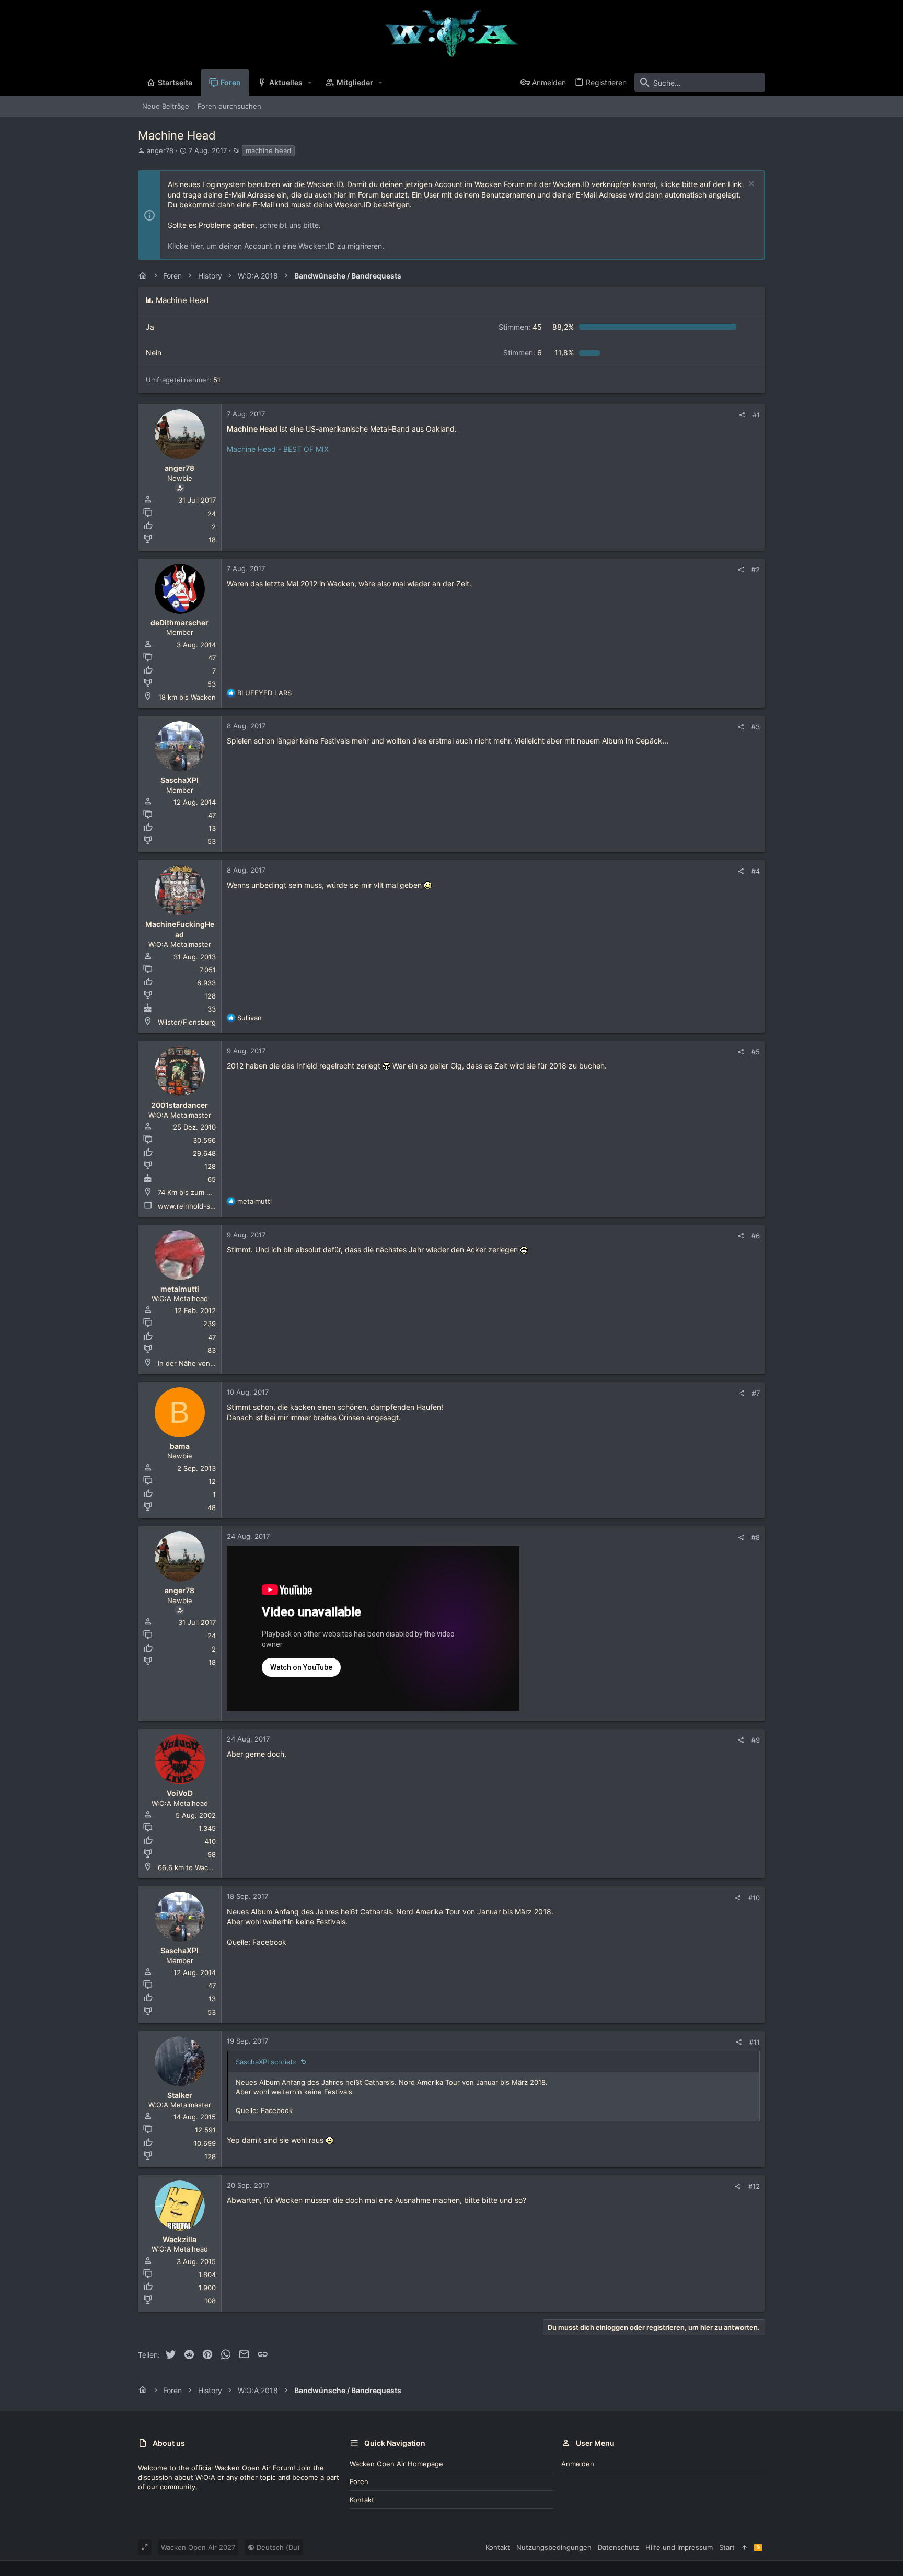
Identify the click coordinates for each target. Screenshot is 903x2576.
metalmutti (180, 1289)
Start (727, 2547)
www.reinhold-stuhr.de (196, 1206)
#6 (756, 1236)
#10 (754, 1898)
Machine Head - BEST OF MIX (278, 449)
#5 (756, 1052)
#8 (756, 1537)
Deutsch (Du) (277, 2547)
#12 (754, 2186)
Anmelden (578, 2464)
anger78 (160, 150)
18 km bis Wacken (187, 697)
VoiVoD (180, 1793)
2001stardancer (180, 1105)
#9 (756, 1740)
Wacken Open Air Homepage (396, 2464)
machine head (268, 150)
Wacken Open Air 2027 (198, 2547)
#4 (756, 871)
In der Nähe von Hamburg (200, 1363)
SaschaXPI (180, 780)
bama (180, 1446)
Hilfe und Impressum (679, 2547)
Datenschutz (618, 2547)
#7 (756, 1393)
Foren (359, 2481)
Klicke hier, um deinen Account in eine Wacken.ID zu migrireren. (276, 246)
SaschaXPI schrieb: (266, 2062)
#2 (756, 570)
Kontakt (362, 2500)
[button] (310, 83)
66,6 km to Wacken (189, 1867)
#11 (755, 2042)
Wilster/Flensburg (187, 1022)
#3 (756, 727)
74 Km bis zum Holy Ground (203, 1192)
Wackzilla (180, 2239)
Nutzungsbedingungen (554, 2547)
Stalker (180, 2095)
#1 (756, 415)
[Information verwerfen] (750, 185)
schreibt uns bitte (289, 225)
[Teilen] (742, 415)
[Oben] (744, 2547)
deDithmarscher (180, 623)
